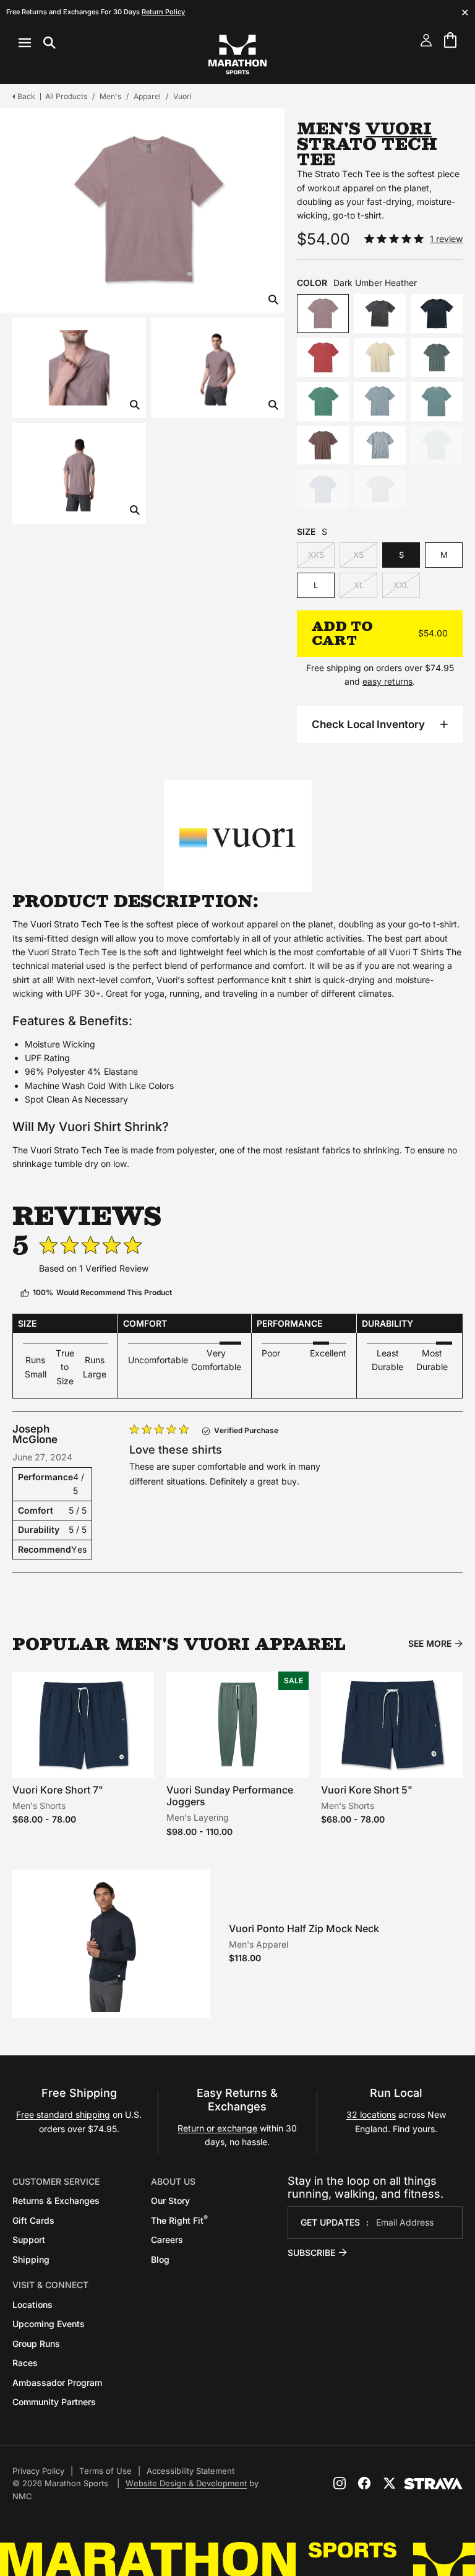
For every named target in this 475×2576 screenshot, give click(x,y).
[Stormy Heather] (380, 445)
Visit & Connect (50, 2285)
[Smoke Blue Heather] (323, 489)
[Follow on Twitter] (389, 2483)
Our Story (170, 2201)
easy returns (387, 681)
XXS (316, 555)
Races (25, 2363)
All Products (66, 96)
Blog (160, 2259)
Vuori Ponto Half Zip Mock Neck (304, 1928)
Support (29, 2240)
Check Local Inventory (368, 724)
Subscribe (311, 2253)
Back (26, 96)
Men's (110, 96)
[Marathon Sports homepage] (237, 54)
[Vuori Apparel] (237, 835)
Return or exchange (217, 2128)
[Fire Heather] (323, 358)
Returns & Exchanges (56, 2201)
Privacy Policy (38, 2471)
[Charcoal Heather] (380, 314)
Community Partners (54, 2402)
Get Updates (330, 2222)
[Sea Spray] (437, 445)
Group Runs (36, 2344)
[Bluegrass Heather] (437, 401)
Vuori (182, 96)
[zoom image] (273, 301)
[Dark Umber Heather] (323, 314)
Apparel (147, 96)
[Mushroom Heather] (380, 358)
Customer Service (56, 2181)
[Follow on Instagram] (340, 2483)
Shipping (31, 2259)
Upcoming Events (49, 2324)
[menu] (37, 43)
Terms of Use (105, 2471)
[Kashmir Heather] (437, 358)
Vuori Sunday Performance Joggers (230, 1796)
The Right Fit (179, 2220)
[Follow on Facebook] (364, 2483)
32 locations (371, 2114)
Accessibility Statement (190, 2471)
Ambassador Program (57, 2383)
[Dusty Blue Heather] (380, 401)
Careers (167, 2240)
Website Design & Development (186, 2483)
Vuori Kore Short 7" (58, 1790)
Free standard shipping (63, 2114)
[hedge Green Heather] (323, 401)
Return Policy (163, 12)
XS (358, 555)
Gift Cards (33, 2220)
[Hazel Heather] (323, 445)
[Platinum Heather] (380, 489)
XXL (401, 585)
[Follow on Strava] (433, 2484)
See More (430, 1644)
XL (359, 585)
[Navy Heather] (437, 314)
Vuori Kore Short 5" (367, 1790)
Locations (32, 2305)
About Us (173, 2181)
